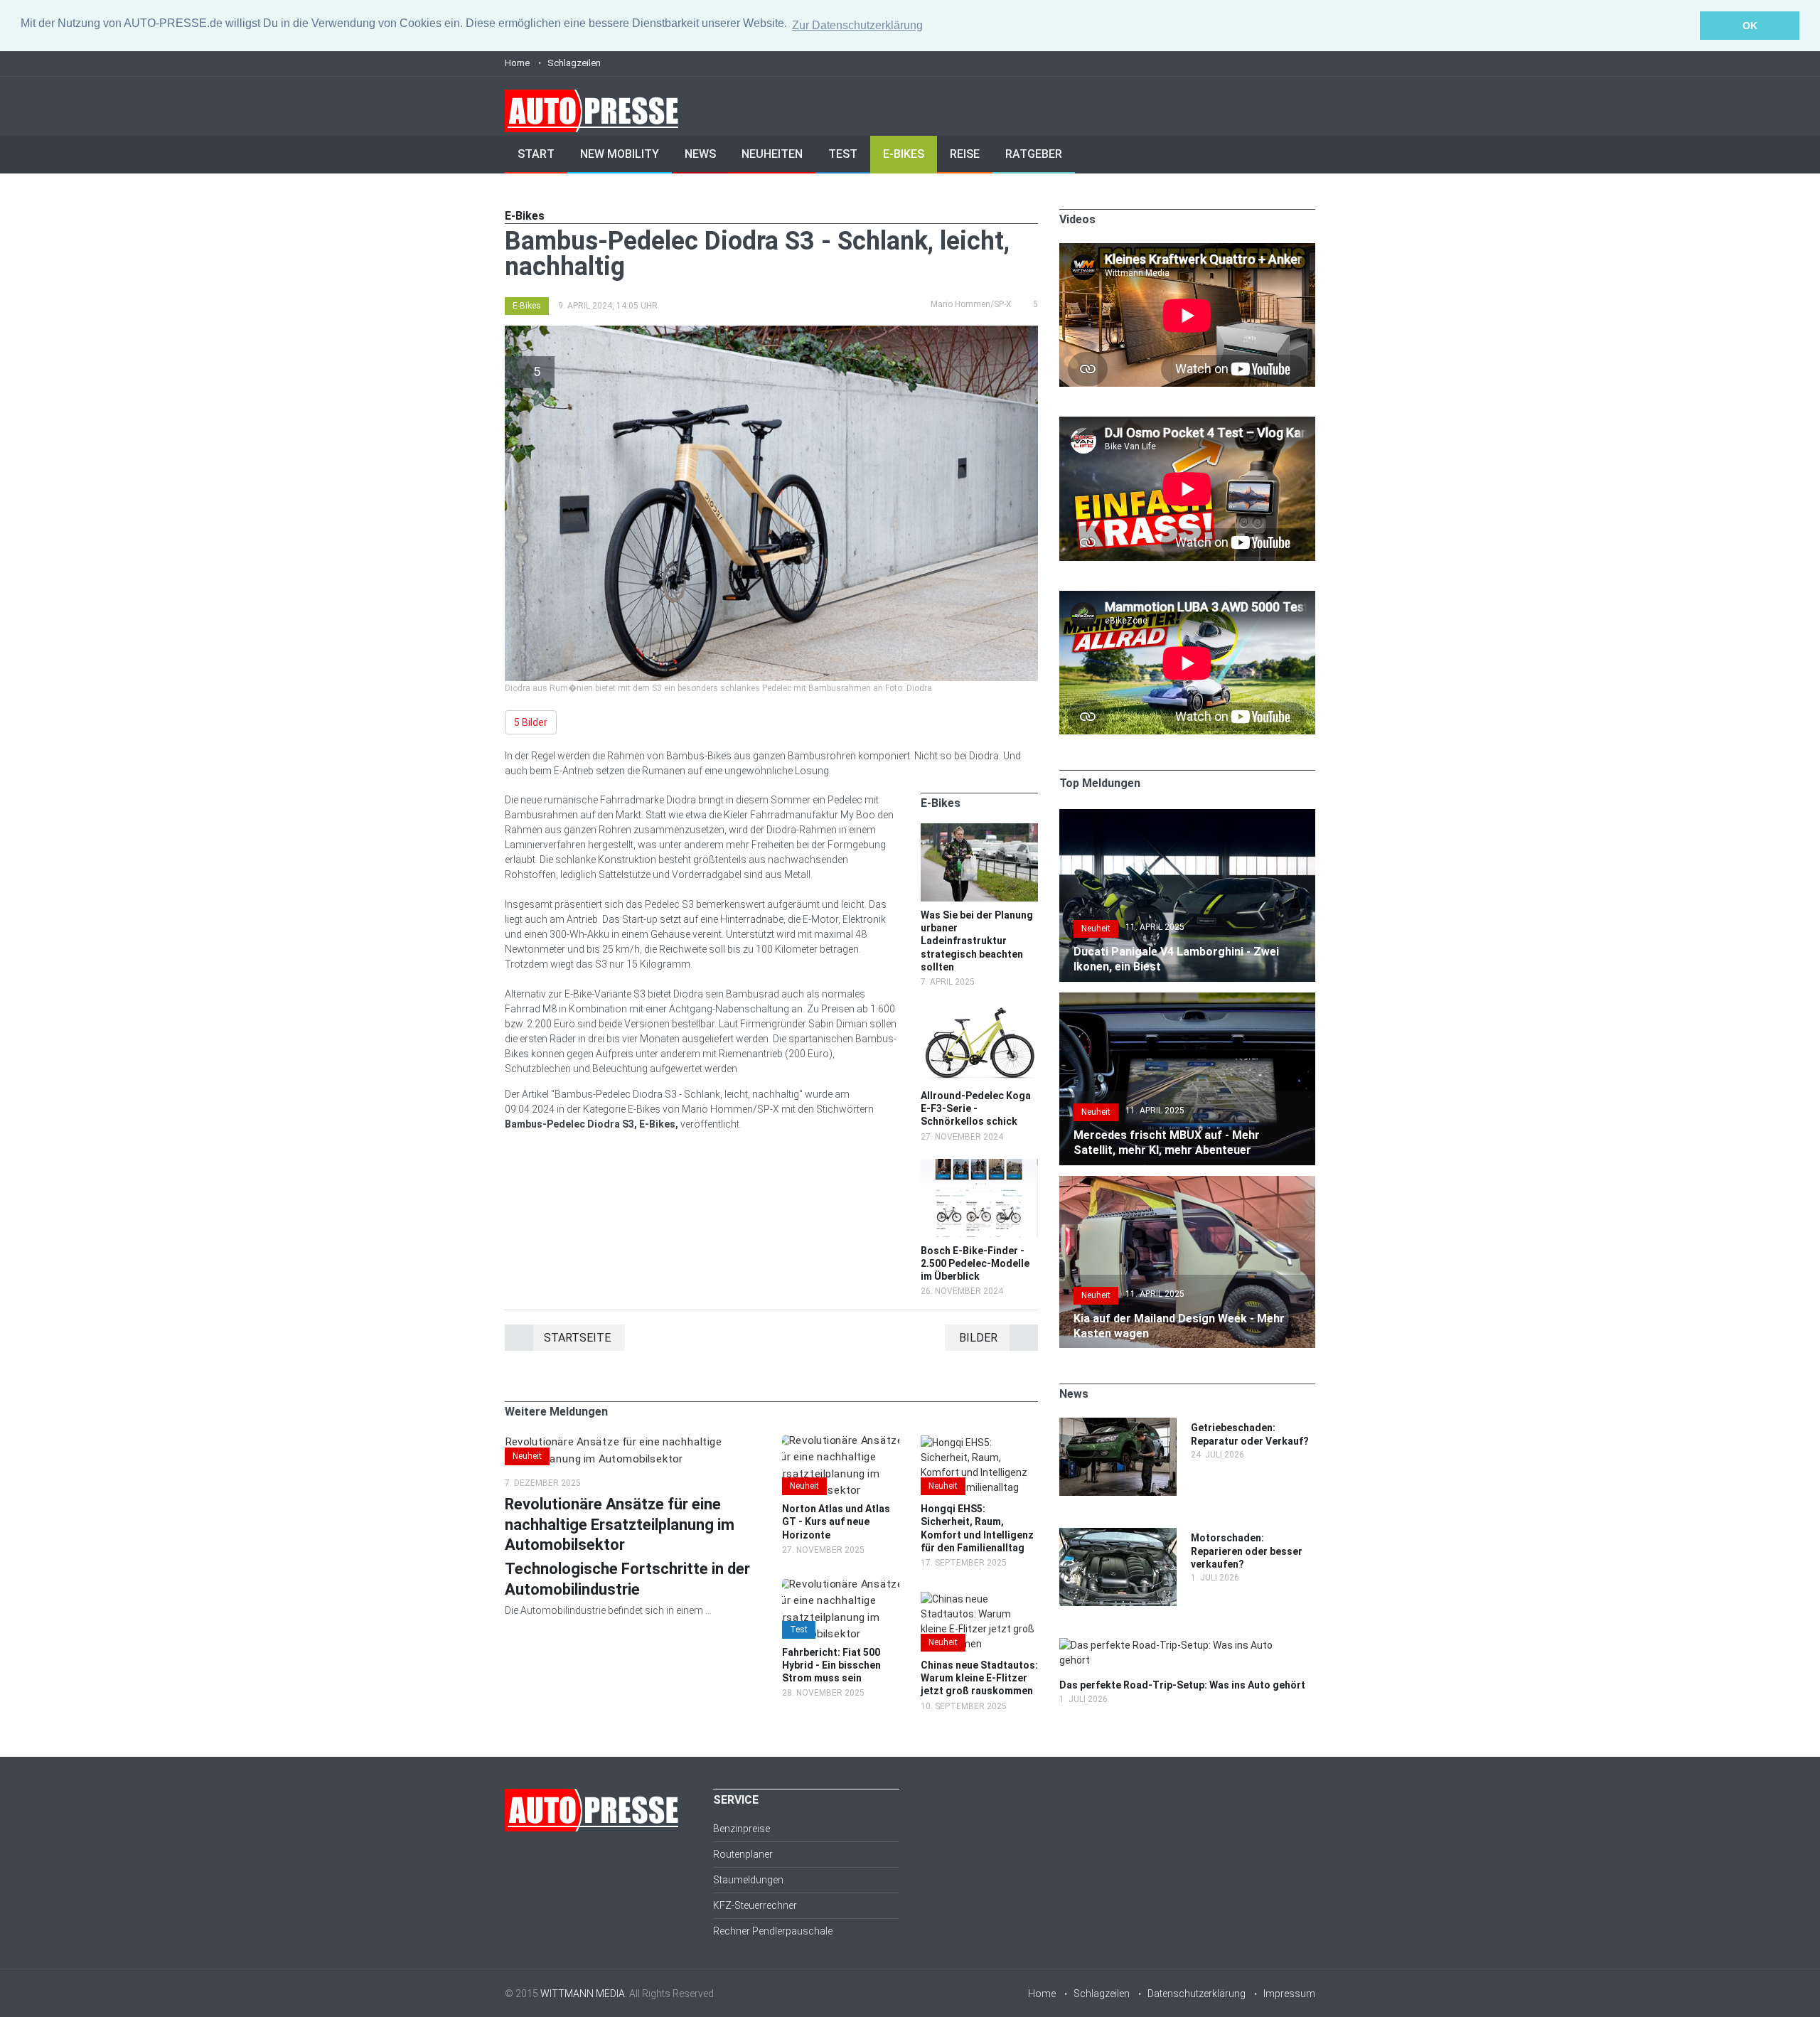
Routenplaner (743, 1854)
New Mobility (620, 154)
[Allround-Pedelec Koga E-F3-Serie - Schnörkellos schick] (979, 1011)
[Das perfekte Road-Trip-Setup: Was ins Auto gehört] (1180, 1645)
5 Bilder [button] (531, 722)
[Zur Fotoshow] (771, 333)
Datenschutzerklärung (1197, 1994)
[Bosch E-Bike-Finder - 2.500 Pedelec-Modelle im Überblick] (979, 1166)
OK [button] (1750, 26)
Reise (965, 154)
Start (536, 154)
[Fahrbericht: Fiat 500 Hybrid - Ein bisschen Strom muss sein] (841, 1586)
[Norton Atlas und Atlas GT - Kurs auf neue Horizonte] (841, 1443)
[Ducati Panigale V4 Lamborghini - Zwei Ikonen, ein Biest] (1187, 816)
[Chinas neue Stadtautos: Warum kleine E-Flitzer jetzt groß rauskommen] (979, 1599)
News (700, 154)
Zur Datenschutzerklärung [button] (857, 25)
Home (517, 63)
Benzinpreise (742, 1829)
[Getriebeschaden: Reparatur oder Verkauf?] (1118, 1425)
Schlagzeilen (574, 63)
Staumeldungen (748, 1880)
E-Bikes (904, 154)
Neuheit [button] (527, 1456)
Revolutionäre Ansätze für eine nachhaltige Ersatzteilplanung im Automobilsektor (620, 1524)
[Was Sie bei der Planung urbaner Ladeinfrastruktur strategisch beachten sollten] (979, 830)
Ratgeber (1034, 154)
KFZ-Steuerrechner (755, 1905)
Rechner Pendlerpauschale (773, 1931)
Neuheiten (772, 154)
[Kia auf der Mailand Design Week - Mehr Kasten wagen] (1187, 1183)
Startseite (577, 1338)
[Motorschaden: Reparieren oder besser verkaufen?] (1118, 1535)
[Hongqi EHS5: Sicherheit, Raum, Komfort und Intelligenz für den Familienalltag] (979, 1443)
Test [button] (799, 1630)
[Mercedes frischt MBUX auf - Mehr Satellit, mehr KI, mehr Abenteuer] (1187, 1000)
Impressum (1289, 1994)
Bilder (978, 1338)
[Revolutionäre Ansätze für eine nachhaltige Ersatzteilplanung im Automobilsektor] (633, 1443)
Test (843, 154)
